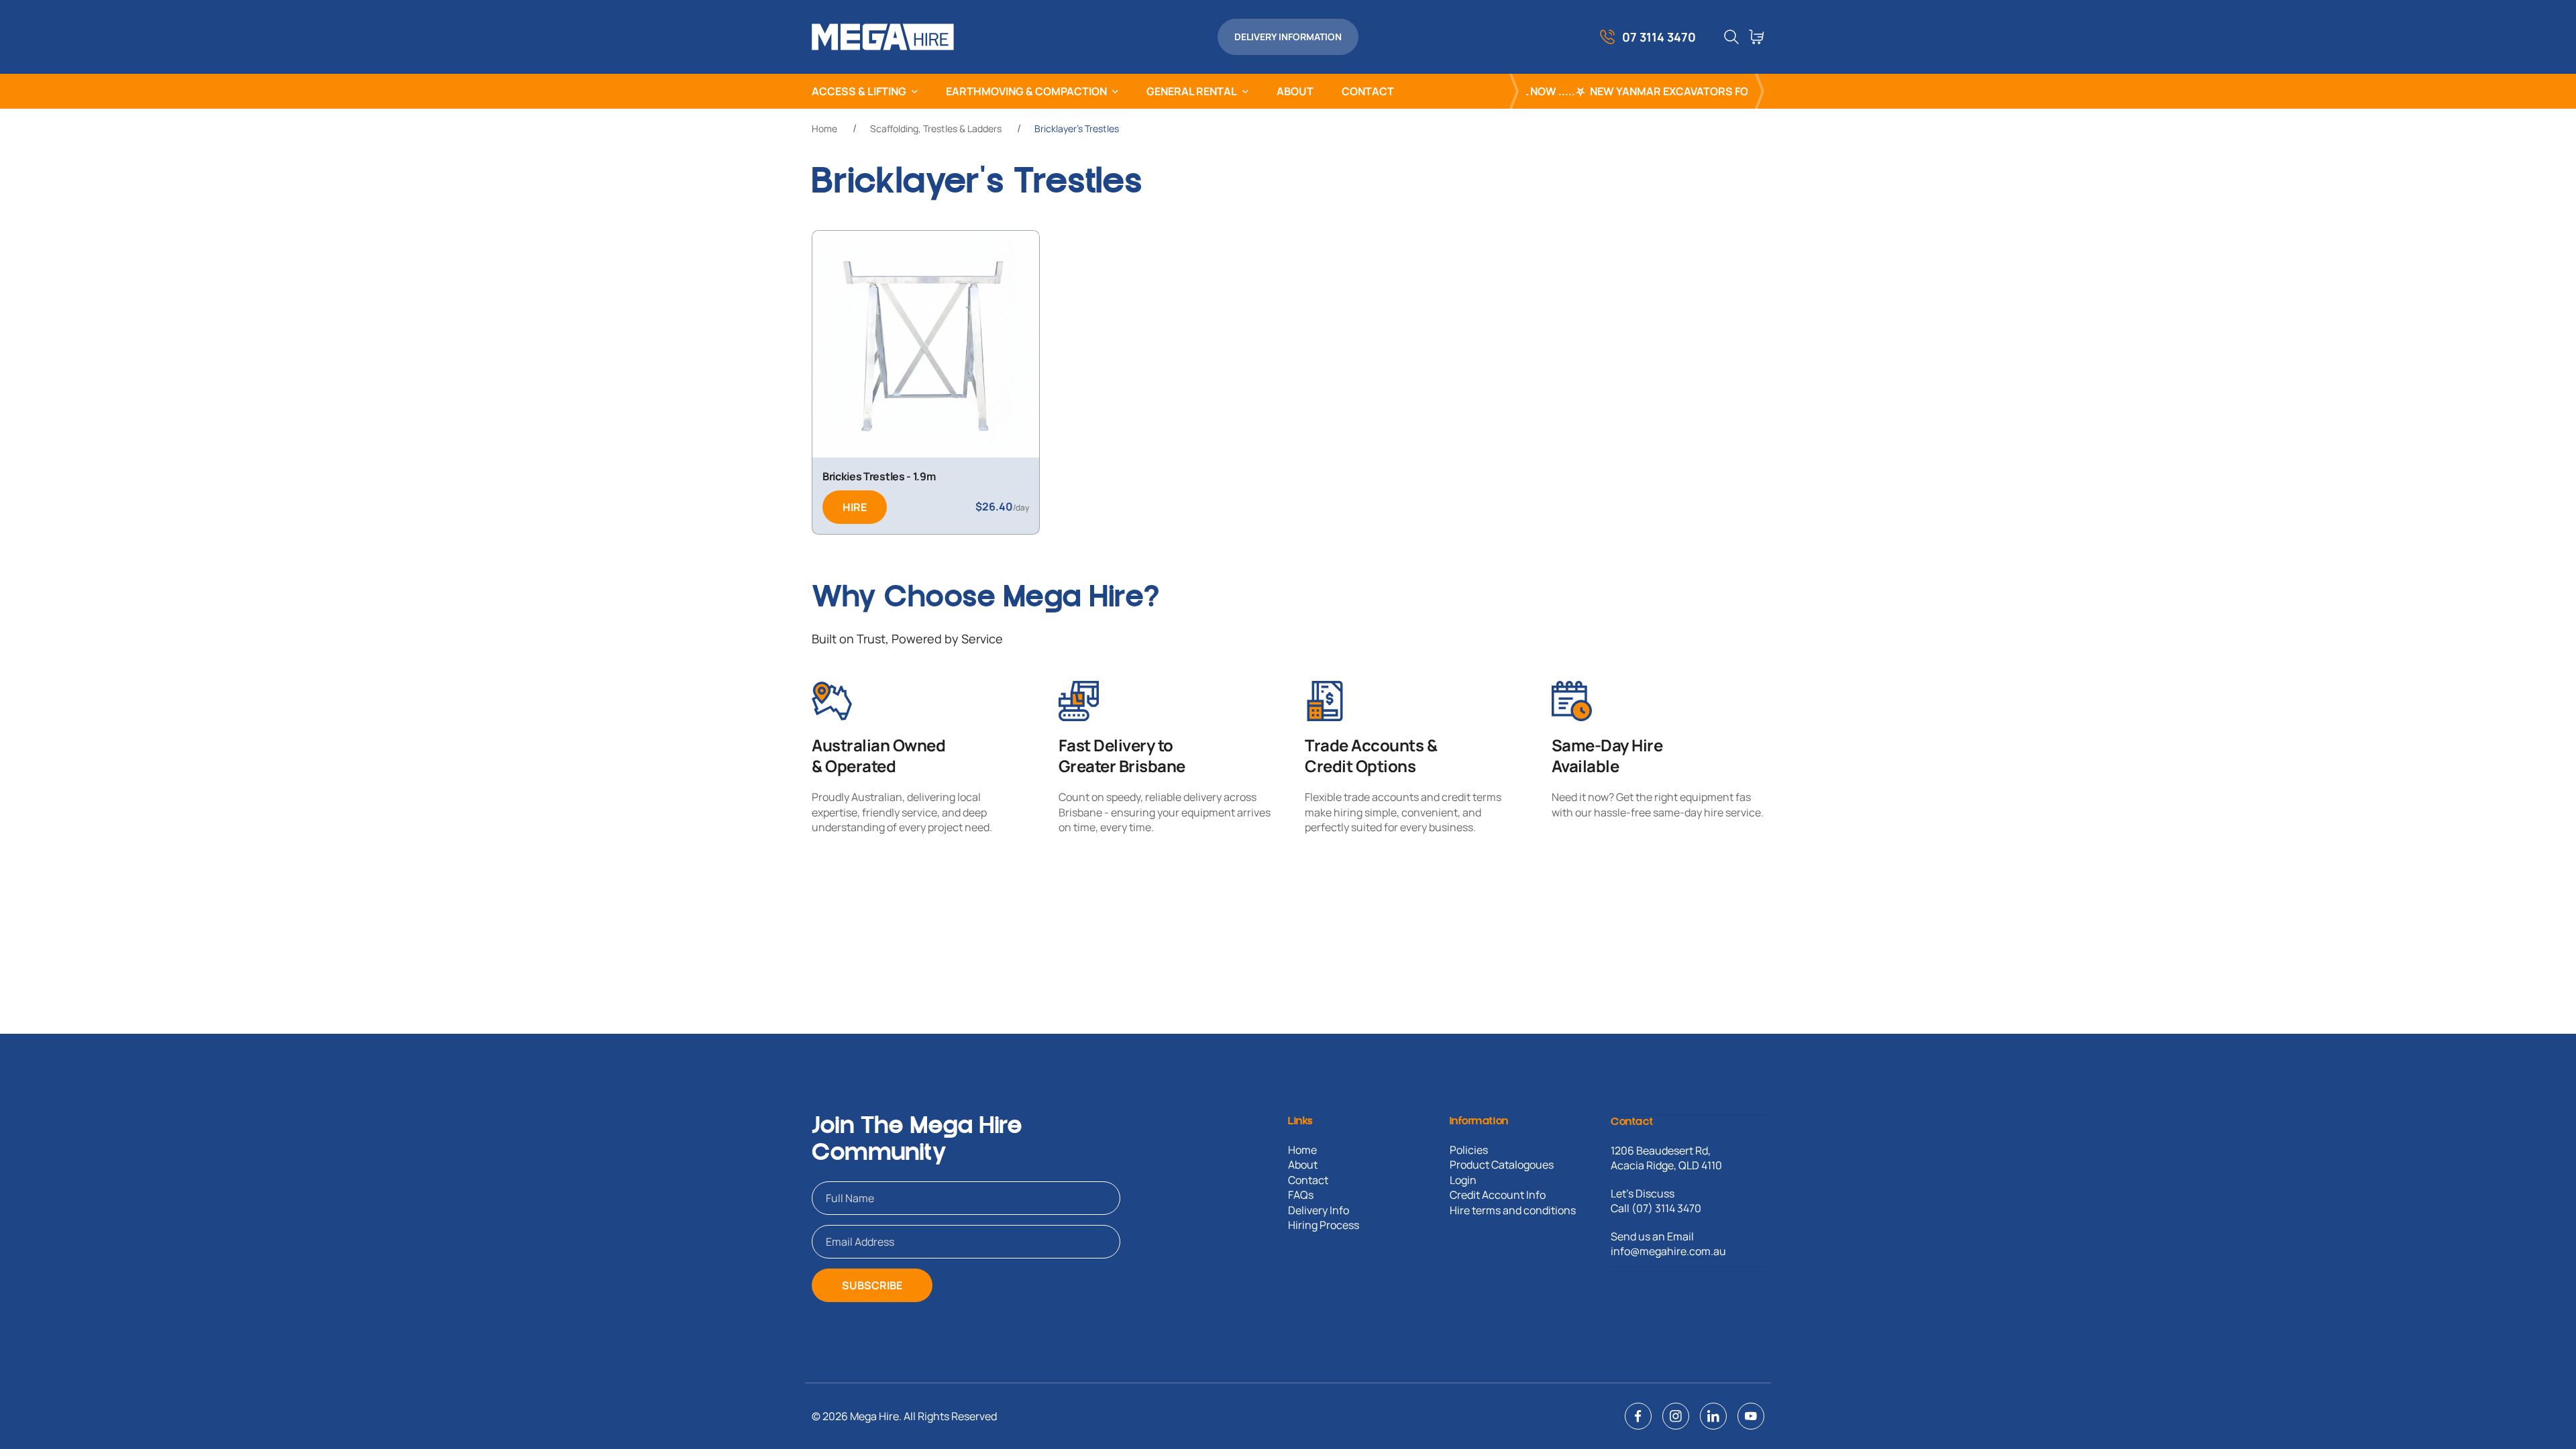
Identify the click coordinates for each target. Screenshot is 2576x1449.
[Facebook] (1638, 1416)
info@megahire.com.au (1668, 1251)
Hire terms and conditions (1513, 1210)
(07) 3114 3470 (1666, 1208)
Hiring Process (1324, 1225)
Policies (1469, 1150)
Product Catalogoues (1502, 1165)
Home (824, 128)
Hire (855, 507)
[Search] (1731, 37)
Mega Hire (874, 1416)
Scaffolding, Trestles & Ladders (936, 128)
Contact (1308, 1180)
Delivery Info (1319, 1210)
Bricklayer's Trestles (1077, 128)
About (1303, 1165)
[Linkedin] (1713, 1416)
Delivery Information (1288, 37)
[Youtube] (1751, 1416)
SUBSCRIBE (872, 1285)
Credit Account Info (1498, 1195)
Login (1463, 1180)
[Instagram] (1676, 1416)
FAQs (1301, 1195)
